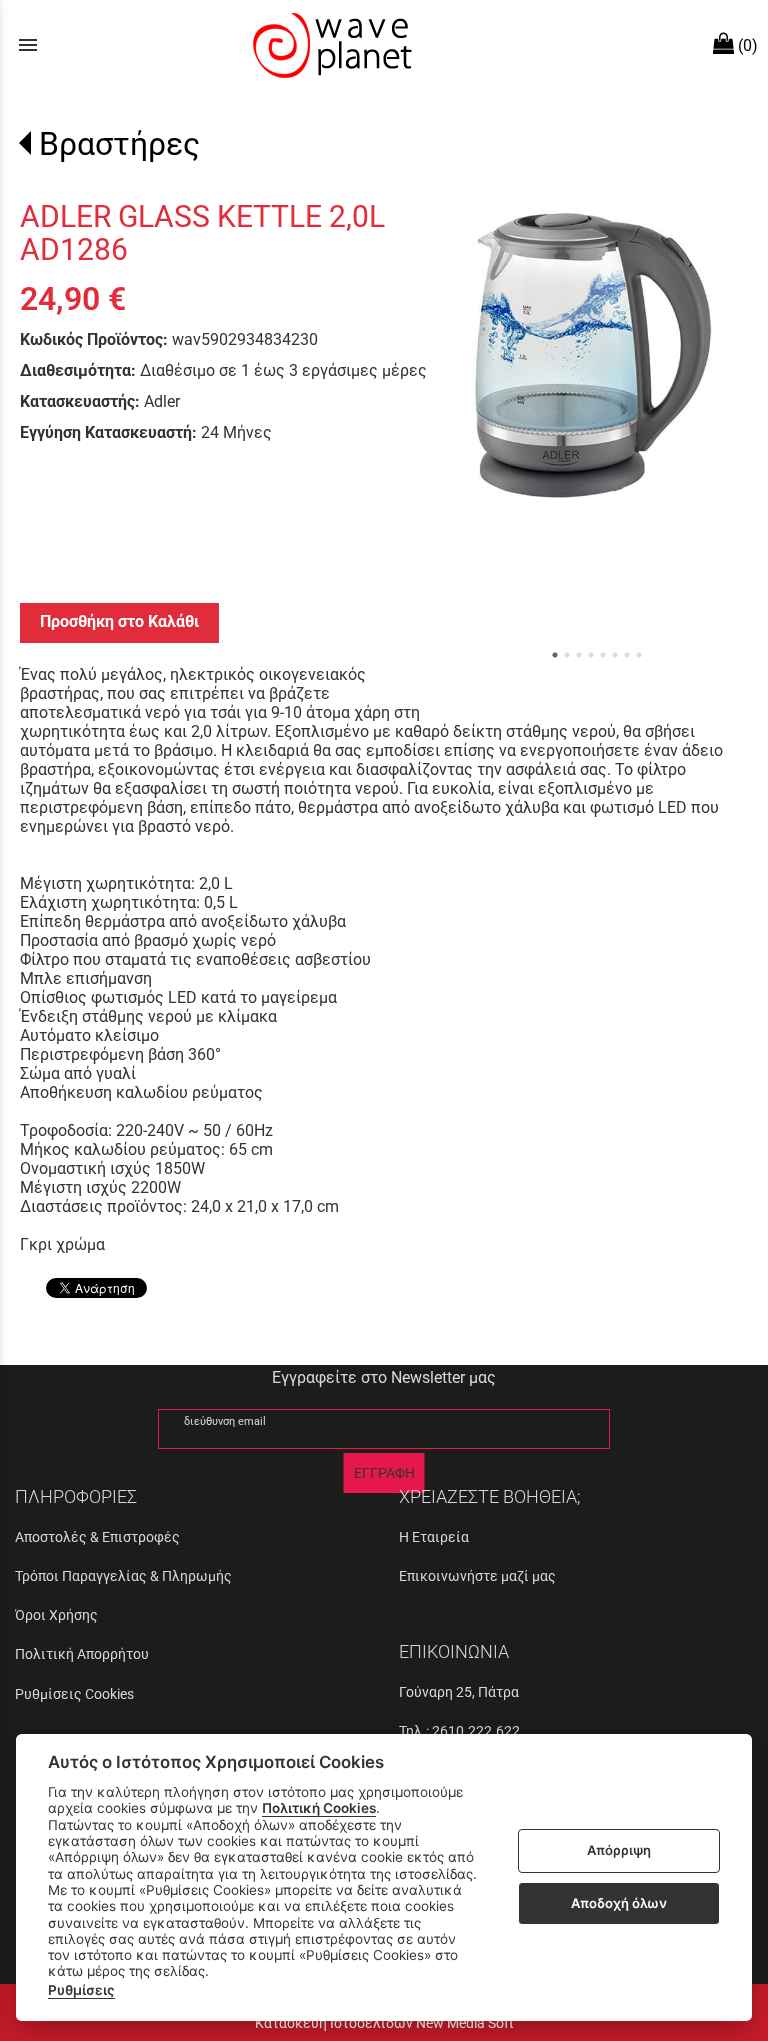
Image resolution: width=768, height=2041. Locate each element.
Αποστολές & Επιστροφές (97, 1537)
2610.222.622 (476, 1731)
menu (28, 45)
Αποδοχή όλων (619, 1903)
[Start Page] (330, 45)
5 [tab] (603, 655)
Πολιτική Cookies (319, 1808)
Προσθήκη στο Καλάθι (119, 621)
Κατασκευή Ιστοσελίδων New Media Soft (384, 2023)
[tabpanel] (593, 355)
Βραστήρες (119, 144)
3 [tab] (579, 655)
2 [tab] (567, 655)
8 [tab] (639, 655)
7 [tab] (627, 655)
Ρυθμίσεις (81, 1990)
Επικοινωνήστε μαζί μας (477, 1576)
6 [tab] (615, 655)
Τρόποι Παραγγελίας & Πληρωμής (123, 1576)
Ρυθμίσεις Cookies (74, 1694)
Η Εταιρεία (434, 1537)
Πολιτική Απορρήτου (82, 1654)
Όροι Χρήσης (56, 1615)
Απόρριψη (619, 1850)
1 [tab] (555, 655)
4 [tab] (591, 655)
